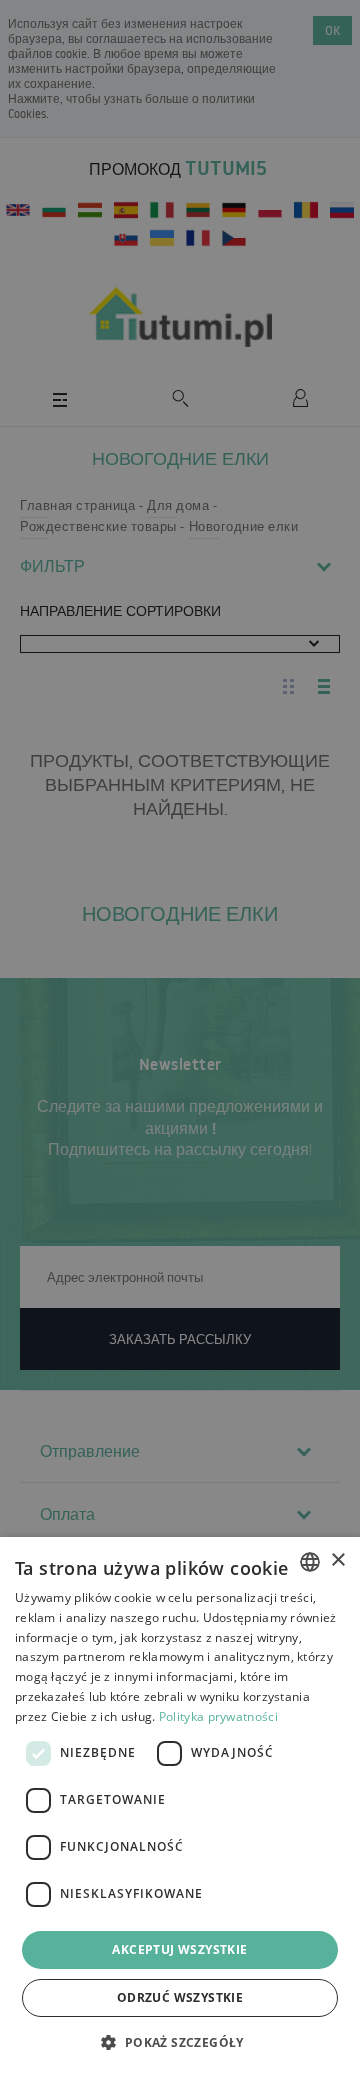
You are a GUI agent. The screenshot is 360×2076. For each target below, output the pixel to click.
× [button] (337, 1560)
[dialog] (180, 1806)
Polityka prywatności (218, 1716)
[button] (179, 2041)
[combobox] (310, 1562)
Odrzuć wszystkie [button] (180, 1997)
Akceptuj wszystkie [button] (179, 1949)
